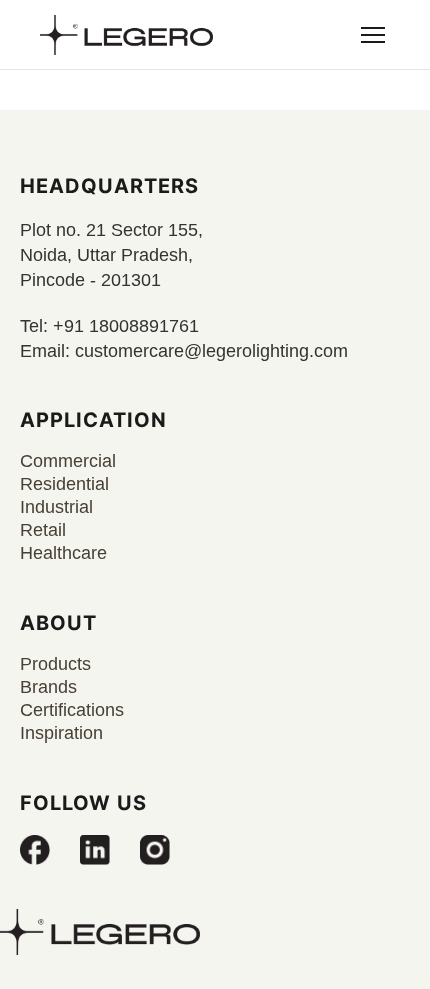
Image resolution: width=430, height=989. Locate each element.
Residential (64, 484)
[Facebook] (35, 850)
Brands (48, 687)
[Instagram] (155, 850)
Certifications (72, 710)
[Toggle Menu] (373, 35)
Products (55, 664)
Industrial (56, 507)
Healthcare (63, 553)
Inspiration (61, 733)
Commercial (68, 461)
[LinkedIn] (95, 850)
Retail (43, 530)
